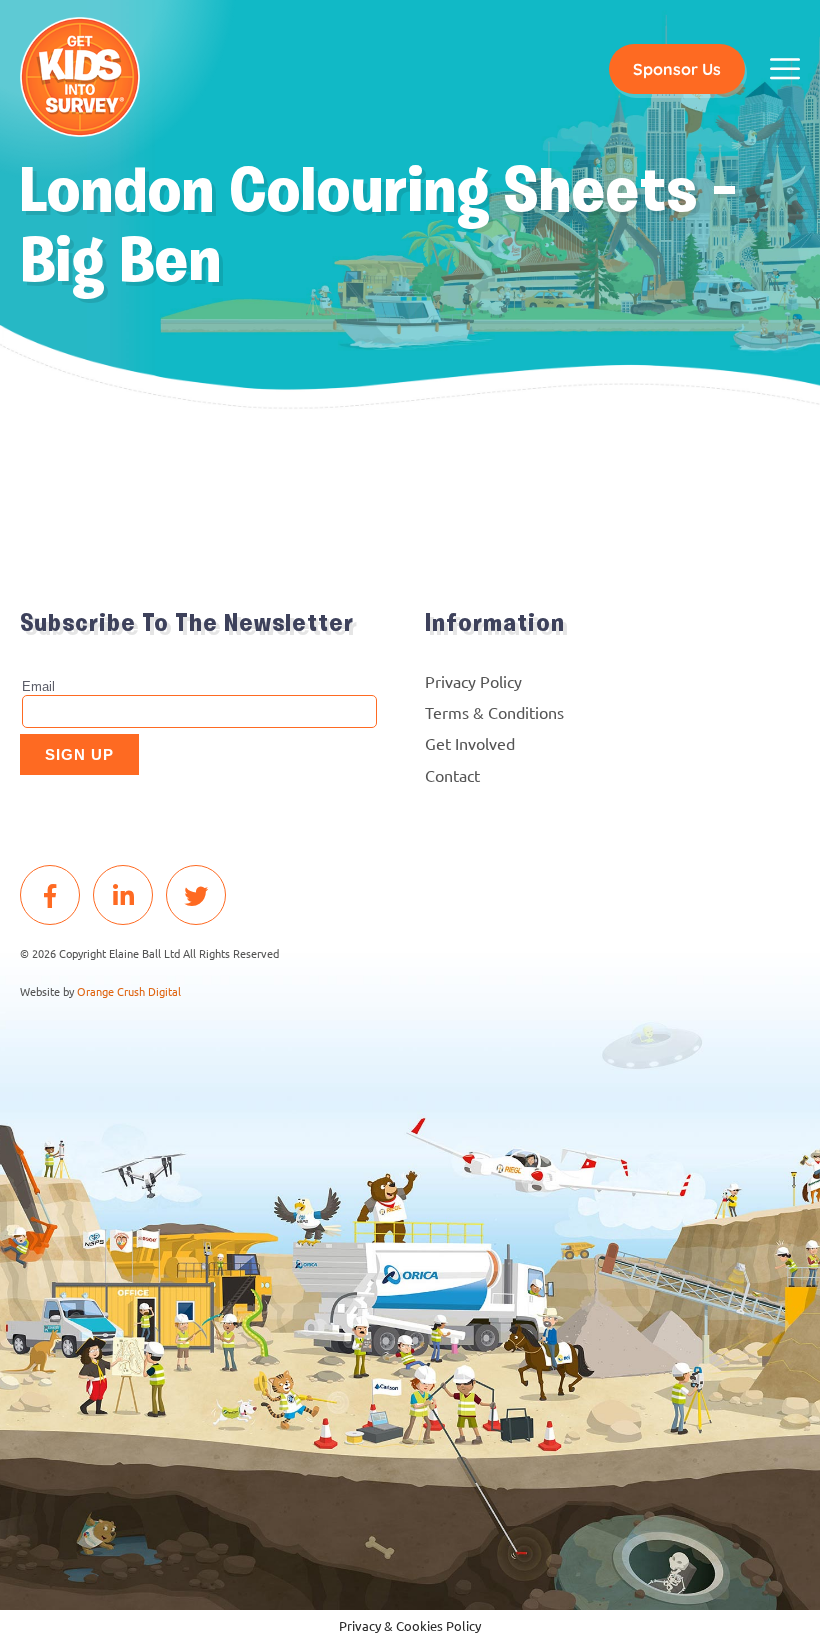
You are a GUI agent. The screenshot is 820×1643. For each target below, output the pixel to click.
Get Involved (470, 743)
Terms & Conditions (494, 712)
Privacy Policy (473, 681)
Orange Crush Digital (129, 991)
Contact (452, 775)
